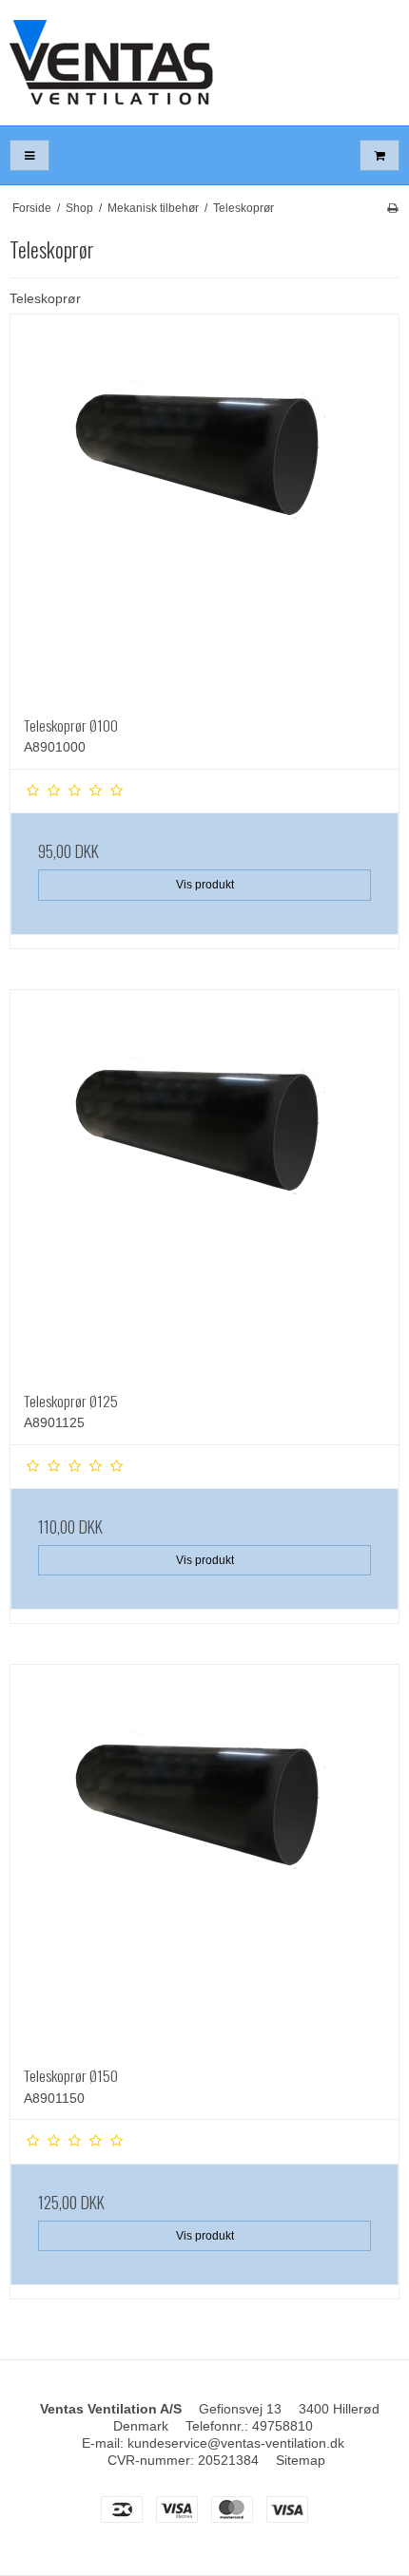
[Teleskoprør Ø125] (204, 1184)
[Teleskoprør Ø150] (204, 1859)
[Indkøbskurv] (380, 155)
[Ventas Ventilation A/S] (204, 63)
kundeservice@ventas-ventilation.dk (236, 2443)
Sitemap (301, 2460)
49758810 (282, 2426)
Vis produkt (205, 885)
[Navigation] (29, 155)
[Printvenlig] (392, 208)
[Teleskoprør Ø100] (204, 508)
